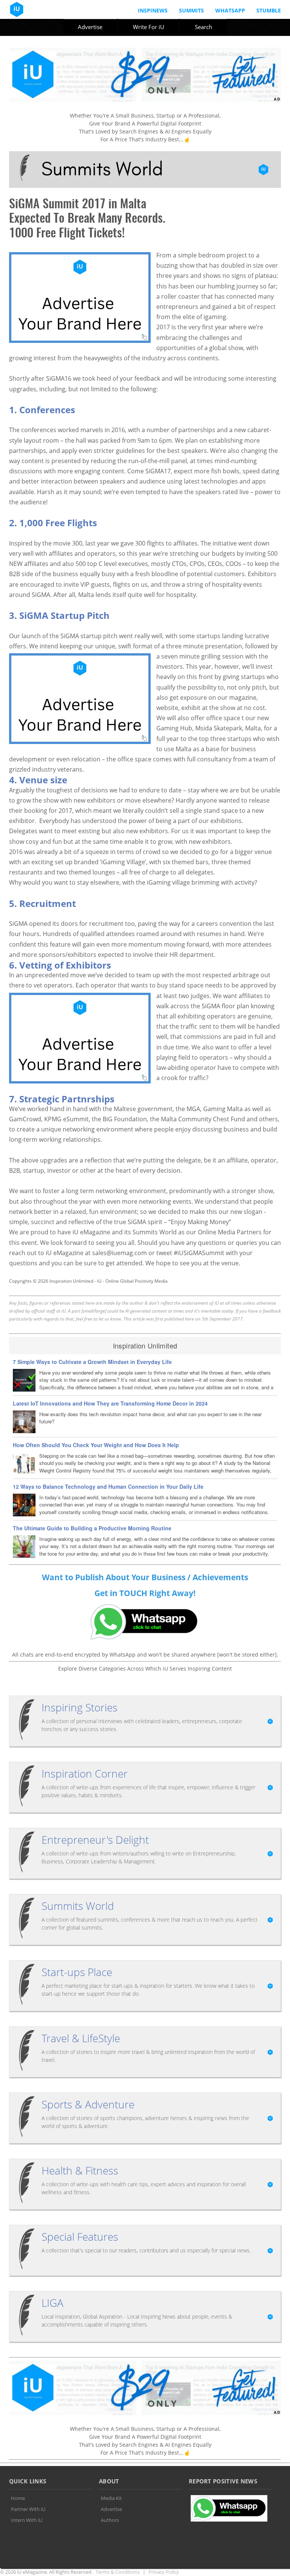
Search (204, 27)
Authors (110, 2520)
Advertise (90, 27)
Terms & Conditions (118, 2572)
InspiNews (153, 10)
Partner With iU (28, 2509)
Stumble (269, 10)
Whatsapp (230, 10)
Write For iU (149, 27)
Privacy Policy (164, 2572)
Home (18, 2498)
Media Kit (111, 2498)
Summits (191, 10)
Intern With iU (27, 2520)
